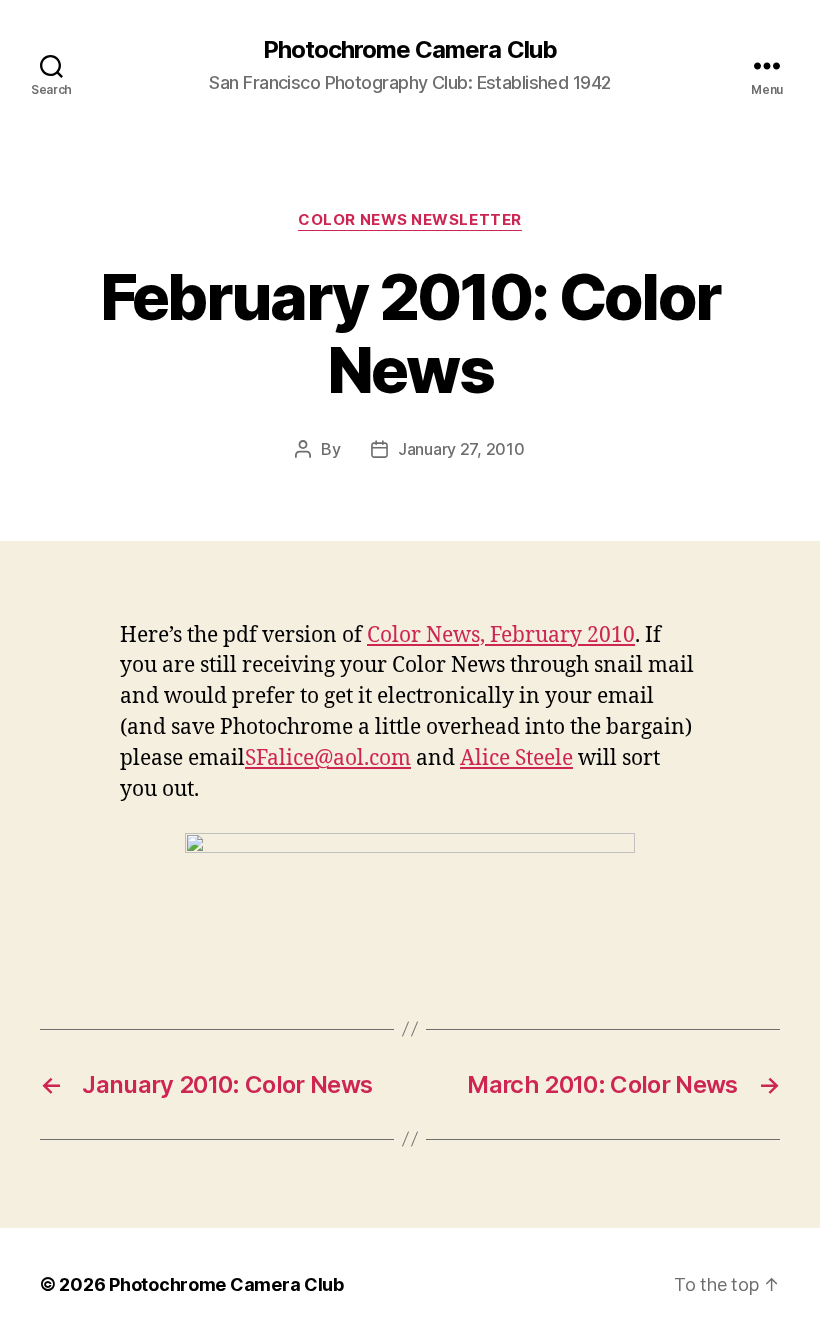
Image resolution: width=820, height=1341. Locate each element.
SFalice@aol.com (328, 758)
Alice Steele (516, 758)
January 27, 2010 (461, 449)
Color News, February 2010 (501, 635)
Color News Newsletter (410, 220)
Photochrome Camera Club (409, 50)
